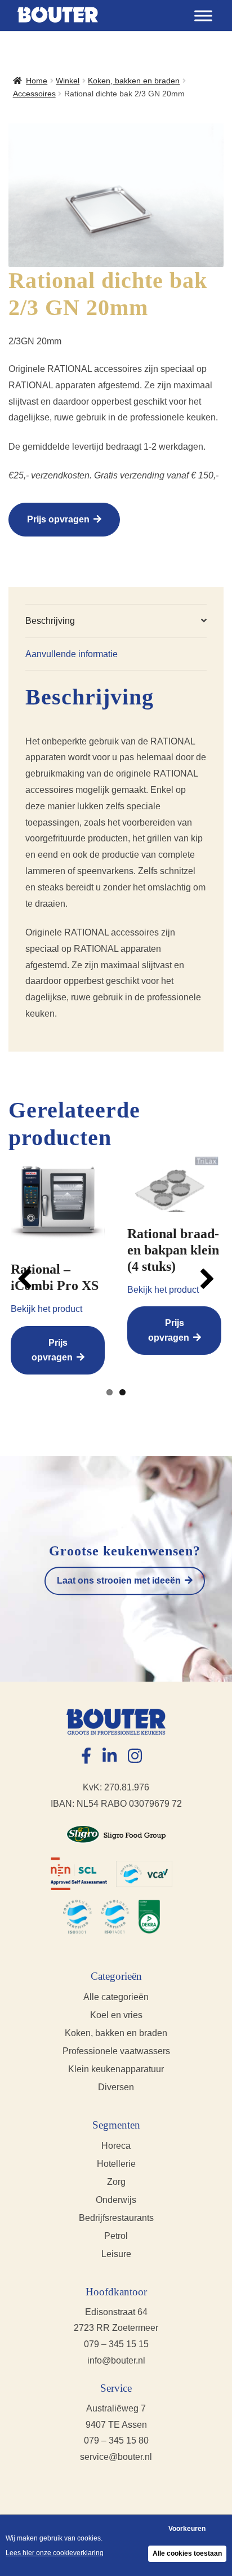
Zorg (116, 2182)
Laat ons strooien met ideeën (119, 1580)
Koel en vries (116, 2015)
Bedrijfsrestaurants (116, 2218)
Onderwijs (116, 2200)
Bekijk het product (46, 1309)
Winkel (68, 81)
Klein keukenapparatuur (116, 2069)
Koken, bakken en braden (134, 81)
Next (204, 1279)
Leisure (116, 2254)
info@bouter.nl (116, 2360)
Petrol (116, 2236)
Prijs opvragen (58, 519)
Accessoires (34, 94)
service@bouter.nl (116, 2457)
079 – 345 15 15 (116, 2344)
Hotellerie (116, 2164)
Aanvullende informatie (72, 654)
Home (37, 81)
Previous (28, 1279)
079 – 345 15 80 (116, 2440)
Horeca (116, 2146)
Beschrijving (50, 621)
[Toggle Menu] (203, 15)
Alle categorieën (116, 1997)
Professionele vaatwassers (116, 2051)
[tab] (116, 621)
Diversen (116, 2087)
